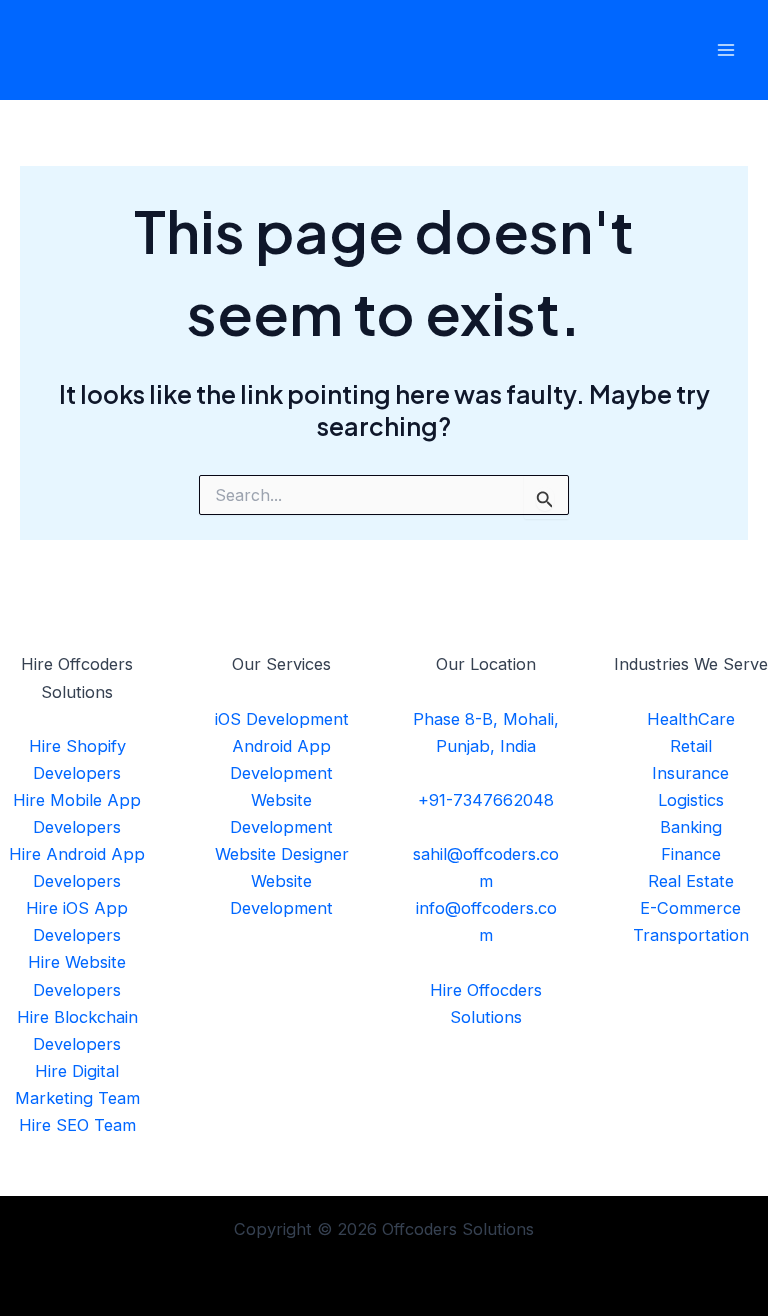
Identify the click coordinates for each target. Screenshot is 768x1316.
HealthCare (691, 719)
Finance (691, 854)
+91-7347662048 (486, 800)
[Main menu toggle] (725, 50)
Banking (691, 827)
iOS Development (282, 719)
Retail (691, 746)
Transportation (691, 935)
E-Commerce (690, 908)
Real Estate (691, 881)
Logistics (691, 800)
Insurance (690, 773)
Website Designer (282, 854)
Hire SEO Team (77, 1125)
